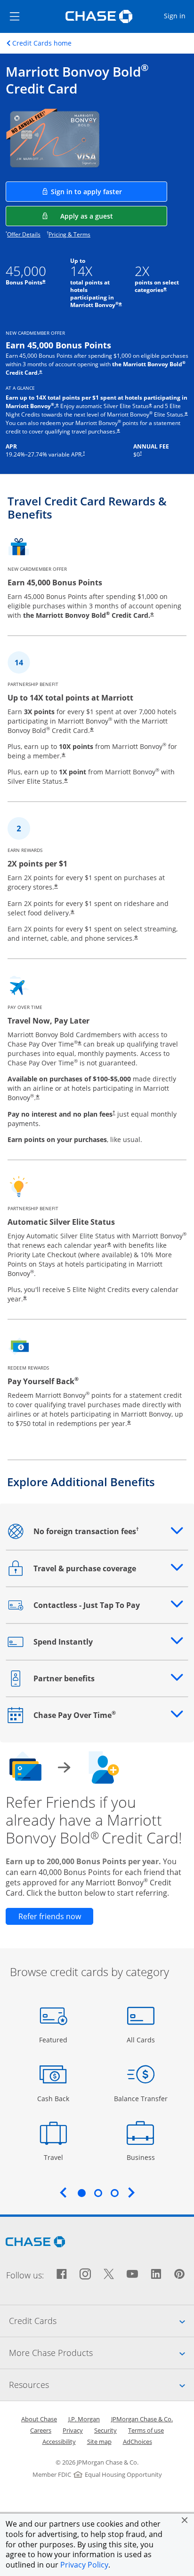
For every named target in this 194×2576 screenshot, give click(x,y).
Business (142, 2157)
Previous (63, 2192)
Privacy (73, 2430)
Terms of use (146, 2430)
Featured (54, 2040)
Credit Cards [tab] (101, 2320)
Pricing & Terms (69, 234)
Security (105, 2430)
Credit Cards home (42, 43)
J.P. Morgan (84, 2419)
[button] (185, 2520)
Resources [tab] (101, 2384)
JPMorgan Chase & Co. (142, 2419)
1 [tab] (81, 2193)
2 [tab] (98, 2193)
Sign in (178, 16)
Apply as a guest (114, 216)
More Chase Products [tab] (101, 2352)
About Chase (39, 2419)
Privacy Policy (84, 2565)
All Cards (142, 2040)
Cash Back (53, 2098)
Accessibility (59, 2442)
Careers (41, 2430)
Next (131, 2192)
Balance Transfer (141, 2098)
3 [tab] (114, 2193)
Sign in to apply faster (109, 191)
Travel (57, 2157)
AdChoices (137, 2442)
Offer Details (24, 234)
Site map (99, 2442)
